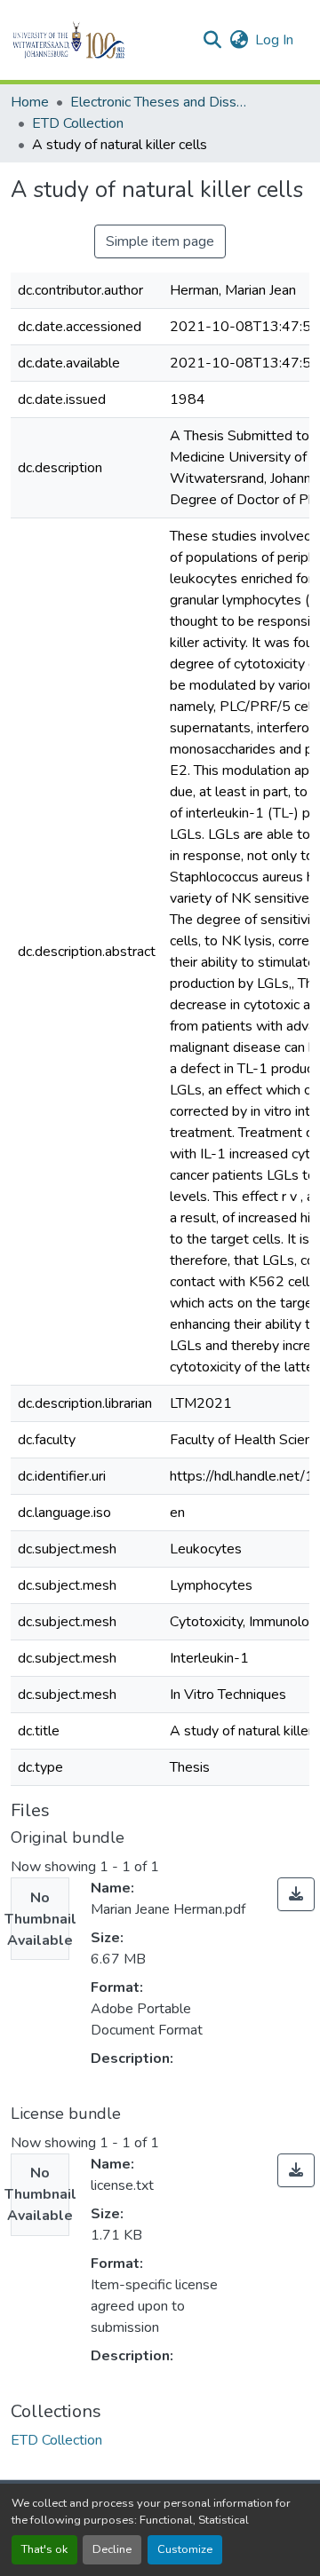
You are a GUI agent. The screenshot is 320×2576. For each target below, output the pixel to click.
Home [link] (30, 102)
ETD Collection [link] (78, 123)
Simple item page (160, 241)
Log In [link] (274, 40)
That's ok (44, 2549)
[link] (296, 1894)
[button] (99, 40)
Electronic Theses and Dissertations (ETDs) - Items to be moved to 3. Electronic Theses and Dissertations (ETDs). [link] (159, 102)
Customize (185, 2549)
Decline (112, 2549)
